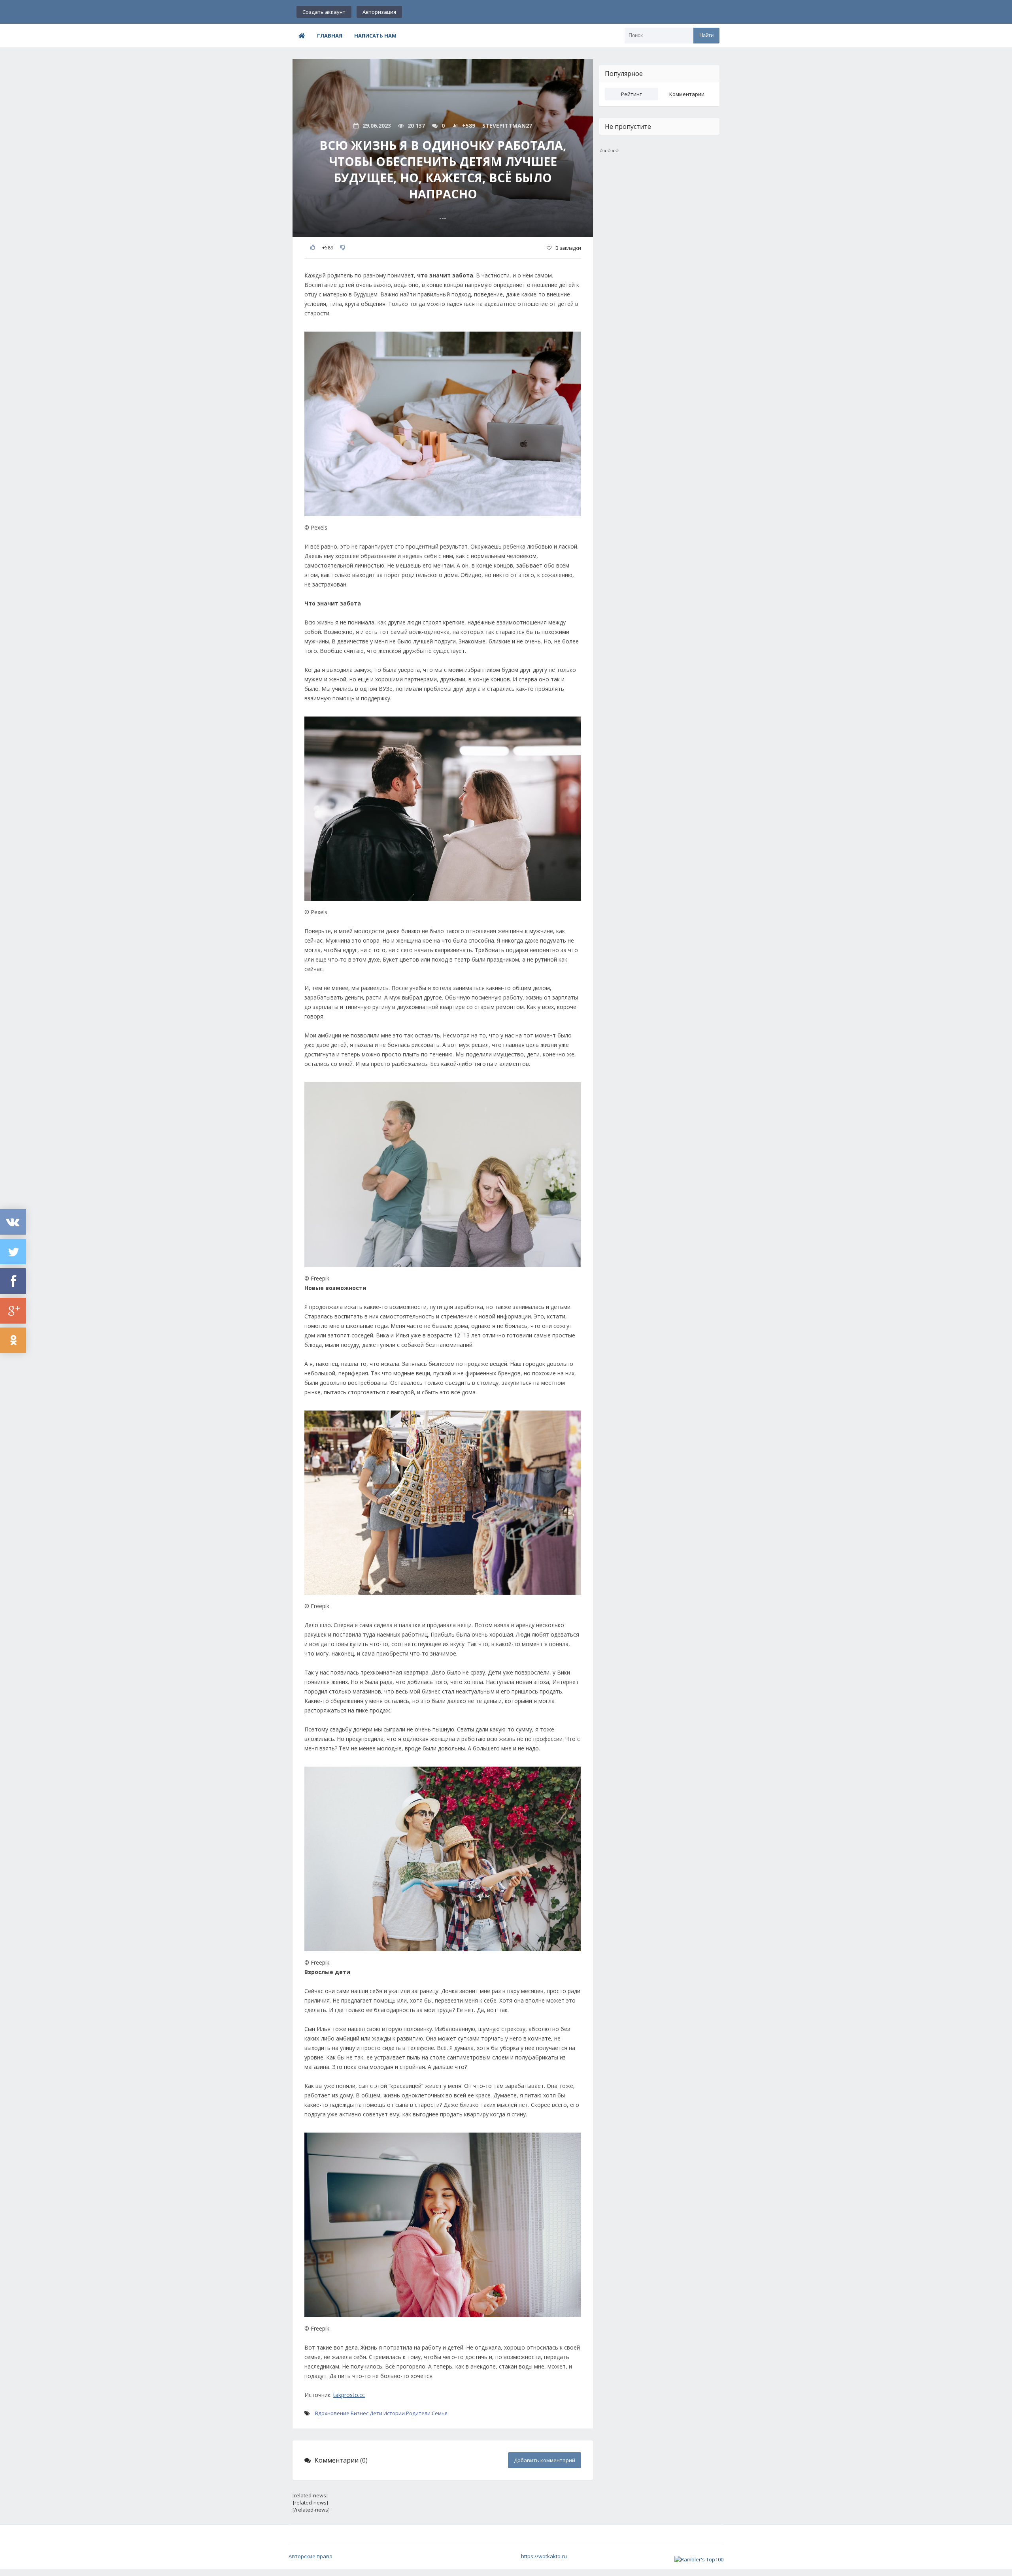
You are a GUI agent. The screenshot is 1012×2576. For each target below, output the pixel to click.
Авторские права (311, 2556)
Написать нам (375, 36)
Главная (330, 36)
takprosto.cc (349, 2395)
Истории (394, 2413)
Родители (418, 2413)
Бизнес (360, 2413)
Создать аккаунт (324, 12)
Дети (376, 2413)
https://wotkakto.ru (544, 2556)
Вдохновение (332, 2413)
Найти (706, 35)
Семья (440, 2413)
